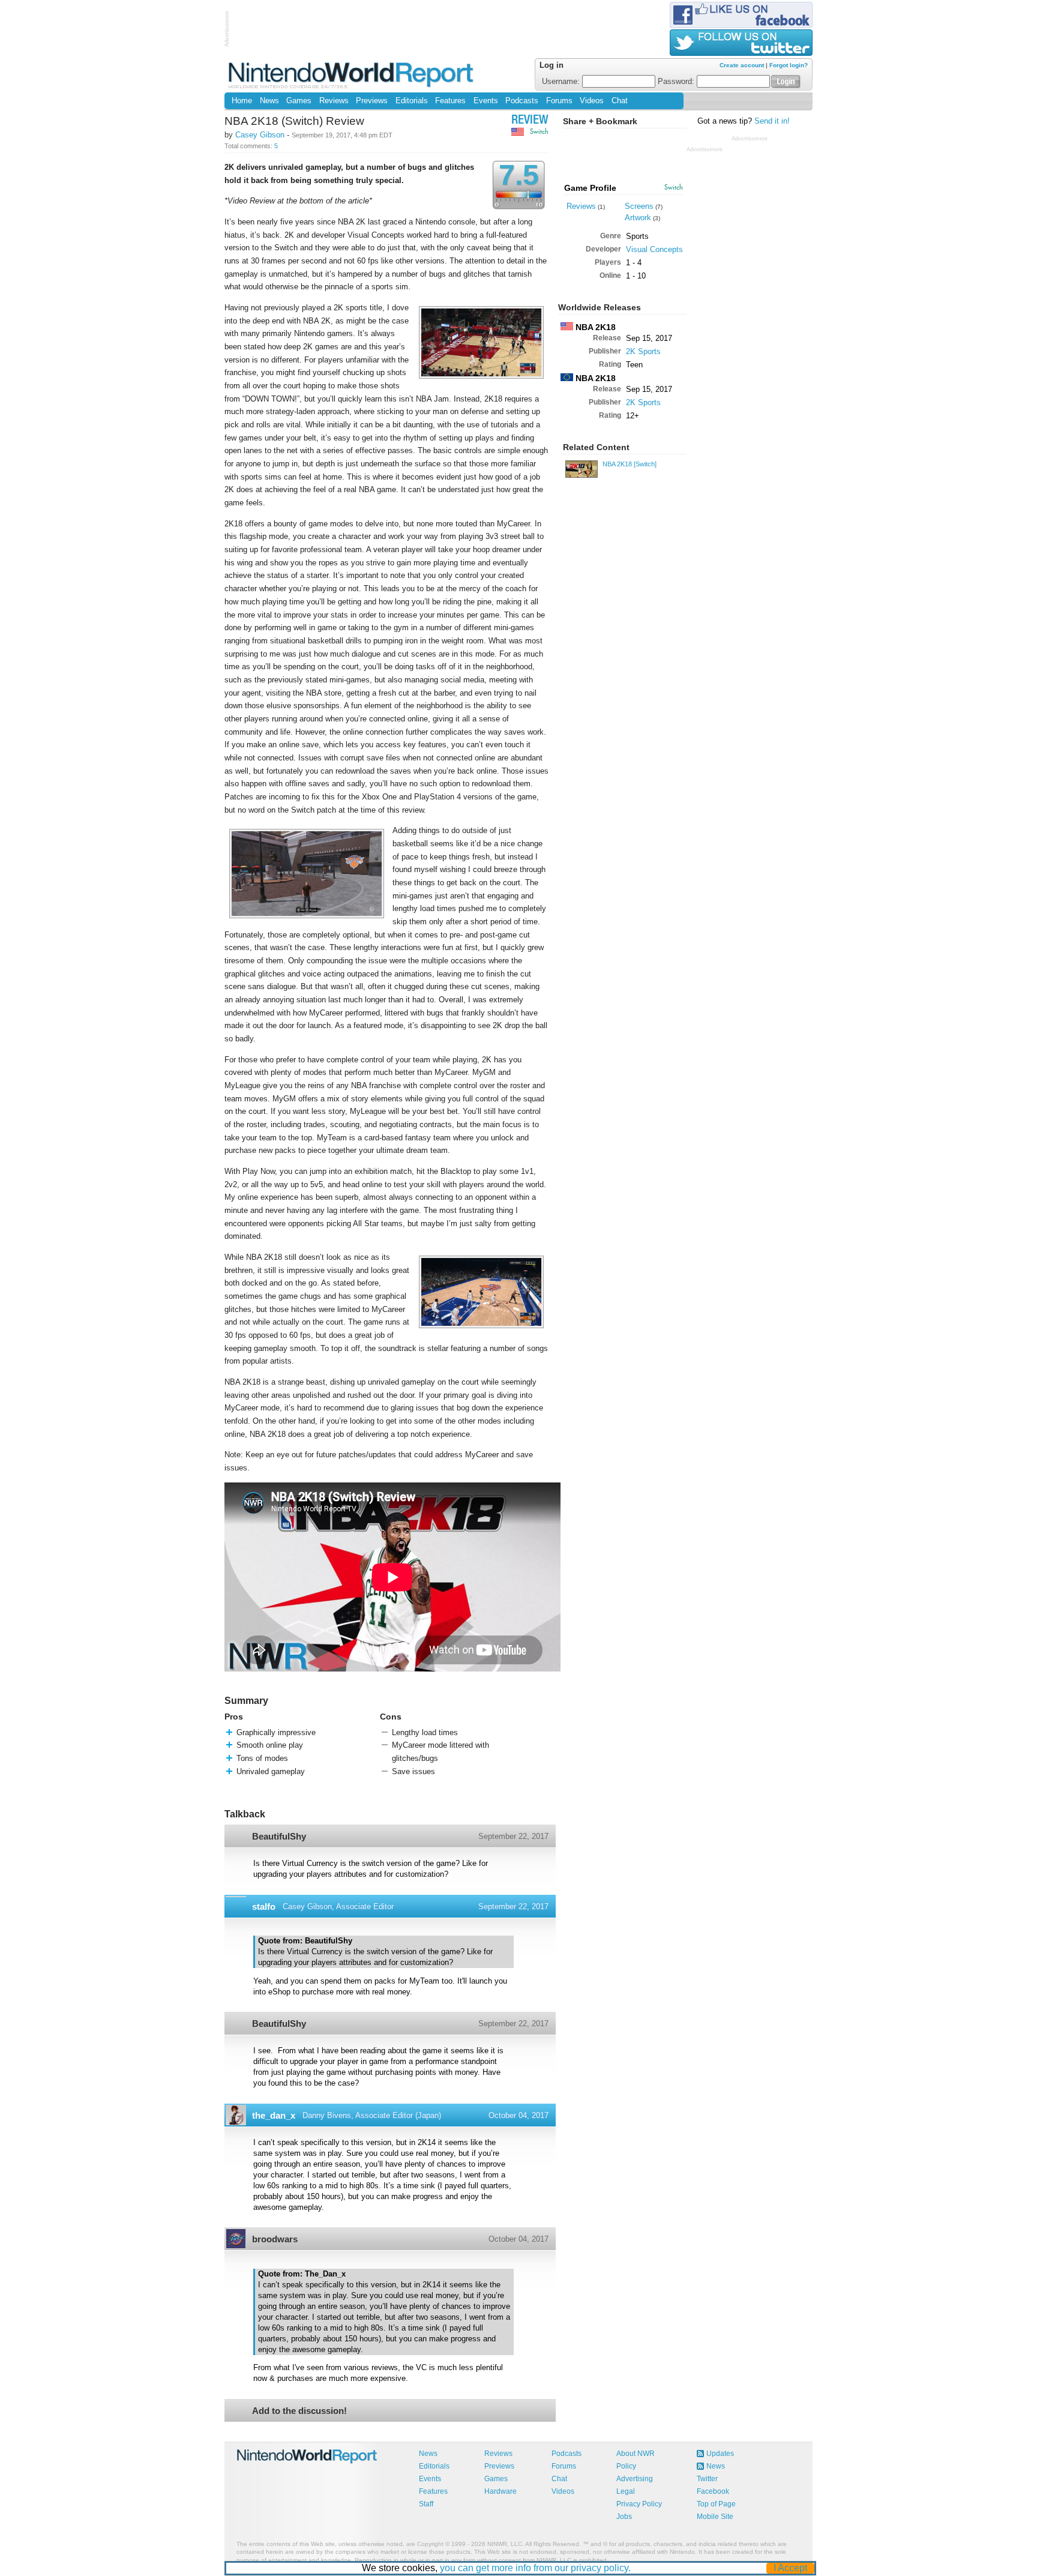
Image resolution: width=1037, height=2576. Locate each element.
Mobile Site (715, 2517)
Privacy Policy (639, 2504)
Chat (620, 101)
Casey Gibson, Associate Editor (338, 1906)
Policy (626, 2466)
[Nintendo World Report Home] (352, 75)
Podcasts (522, 101)
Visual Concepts (654, 249)
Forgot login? (789, 65)
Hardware (500, 2491)
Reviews (334, 101)
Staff (426, 2504)
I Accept (790, 2568)
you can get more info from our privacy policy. (535, 2568)
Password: (677, 82)
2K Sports (643, 351)
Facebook (713, 2491)
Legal (626, 2491)
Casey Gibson (260, 135)
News (269, 101)
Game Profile (590, 188)
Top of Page (716, 2504)
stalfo (264, 1906)
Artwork (638, 218)
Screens (639, 206)
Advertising (635, 2479)
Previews (372, 101)
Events (486, 101)
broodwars (275, 2239)
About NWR (636, 2454)
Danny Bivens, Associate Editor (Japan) (372, 2115)
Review (530, 121)
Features (450, 101)
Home (242, 101)
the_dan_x (274, 2115)
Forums (559, 101)
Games (299, 101)
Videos (592, 101)
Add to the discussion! (299, 2411)
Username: (562, 82)
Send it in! (772, 121)
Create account (742, 65)
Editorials (412, 101)
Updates (720, 2454)
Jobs (624, 2517)
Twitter (707, 2479)
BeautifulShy (279, 1836)
